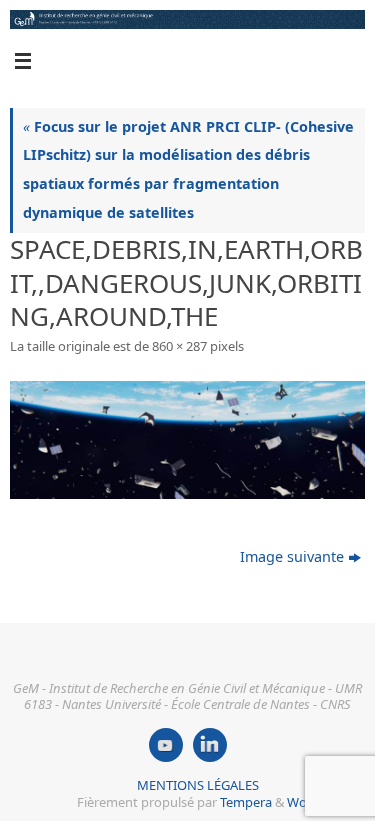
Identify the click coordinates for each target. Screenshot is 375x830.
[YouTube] (166, 745)
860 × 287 (179, 346)
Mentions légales (198, 785)
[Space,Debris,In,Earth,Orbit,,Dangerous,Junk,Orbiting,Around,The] (187, 440)
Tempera (246, 802)
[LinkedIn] (210, 745)
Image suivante (292, 556)
